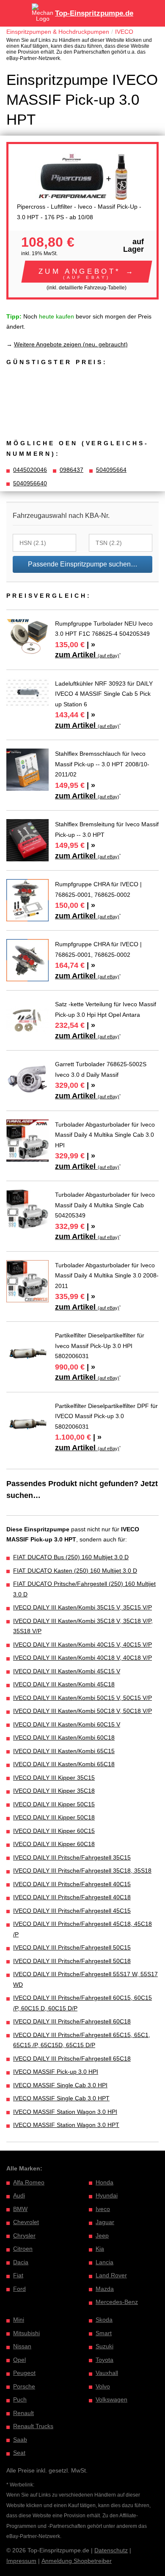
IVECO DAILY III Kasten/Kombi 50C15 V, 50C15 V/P (82, 1698)
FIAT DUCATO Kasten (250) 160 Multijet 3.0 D (75, 1571)
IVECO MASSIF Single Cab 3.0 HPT (61, 2098)
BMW (20, 2209)
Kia (100, 2249)
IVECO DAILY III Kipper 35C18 (54, 1791)
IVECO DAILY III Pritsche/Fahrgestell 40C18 (72, 1897)
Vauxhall (107, 2373)
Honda (104, 2182)
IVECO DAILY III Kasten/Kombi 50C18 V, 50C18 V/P (82, 1711)
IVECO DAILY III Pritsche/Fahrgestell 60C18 (72, 2021)
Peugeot (24, 2373)
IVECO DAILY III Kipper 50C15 (54, 1804)
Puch (20, 2399)
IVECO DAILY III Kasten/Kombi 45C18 (64, 1684)
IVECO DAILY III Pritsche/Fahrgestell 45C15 (72, 1911)
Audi (19, 2195)
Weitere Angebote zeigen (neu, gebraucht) (71, 344)
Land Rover (111, 2275)
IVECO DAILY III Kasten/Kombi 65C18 (64, 1764)
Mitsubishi (26, 2333)
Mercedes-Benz (117, 2302)
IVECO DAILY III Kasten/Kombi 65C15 (64, 1751)
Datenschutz (111, 2550)
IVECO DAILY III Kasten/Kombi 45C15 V (67, 1671)
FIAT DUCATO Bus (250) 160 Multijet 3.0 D (71, 1557)
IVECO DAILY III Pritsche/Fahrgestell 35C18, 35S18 (82, 1871)
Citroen (23, 2249)
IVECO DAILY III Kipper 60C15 (54, 1831)
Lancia (104, 2262)
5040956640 (30, 483)
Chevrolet (26, 2222)
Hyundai (107, 2195)
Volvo (103, 2386)
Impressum (21, 2561)
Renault (23, 2413)
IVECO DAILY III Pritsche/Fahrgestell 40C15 (72, 1884)
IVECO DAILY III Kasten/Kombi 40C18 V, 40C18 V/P (82, 1658)
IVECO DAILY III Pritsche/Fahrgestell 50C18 (72, 1961)
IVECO (124, 32)
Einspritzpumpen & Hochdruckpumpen (58, 32)
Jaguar (105, 2222)
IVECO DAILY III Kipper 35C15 (54, 1778)
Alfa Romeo (29, 2182)
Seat (19, 2453)
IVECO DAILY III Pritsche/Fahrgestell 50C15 (72, 1947)
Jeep (102, 2236)
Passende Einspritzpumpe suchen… (83, 564)
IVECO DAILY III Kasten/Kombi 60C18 (64, 1737)
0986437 (71, 470)
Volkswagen (111, 2399)
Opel (19, 2360)
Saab (20, 2440)
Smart (104, 2333)
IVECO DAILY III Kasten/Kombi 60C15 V (67, 1724)
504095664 (111, 470)
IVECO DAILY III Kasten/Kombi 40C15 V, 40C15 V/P (82, 1645)
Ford (19, 2289)
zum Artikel (87, 655)
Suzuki (104, 2346)
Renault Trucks (33, 2426)
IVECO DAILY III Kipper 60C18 (54, 1844)
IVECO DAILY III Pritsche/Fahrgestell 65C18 (72, 2059)
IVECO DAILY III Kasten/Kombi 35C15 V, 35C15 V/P (82, 1607)
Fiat (18, 2275)
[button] (87, 272)
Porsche (24, 2386)
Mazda (105, 2289)
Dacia (21, 2262)
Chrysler (24, 2236)
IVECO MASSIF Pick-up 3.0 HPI (56, 2072)
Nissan (22, 2346)
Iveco (103, 2209)
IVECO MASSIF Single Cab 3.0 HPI (60, 2085)
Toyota (104, 2360)
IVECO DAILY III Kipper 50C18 (54, 1817)
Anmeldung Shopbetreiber (77, 2561)
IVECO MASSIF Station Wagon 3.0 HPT (66, 2125)
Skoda (104, 2320)
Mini (19, 2320)
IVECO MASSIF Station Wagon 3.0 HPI (65, 2112)
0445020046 (30, 470)
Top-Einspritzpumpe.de (94, 13)
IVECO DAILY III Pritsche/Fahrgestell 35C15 (72, 1857)
